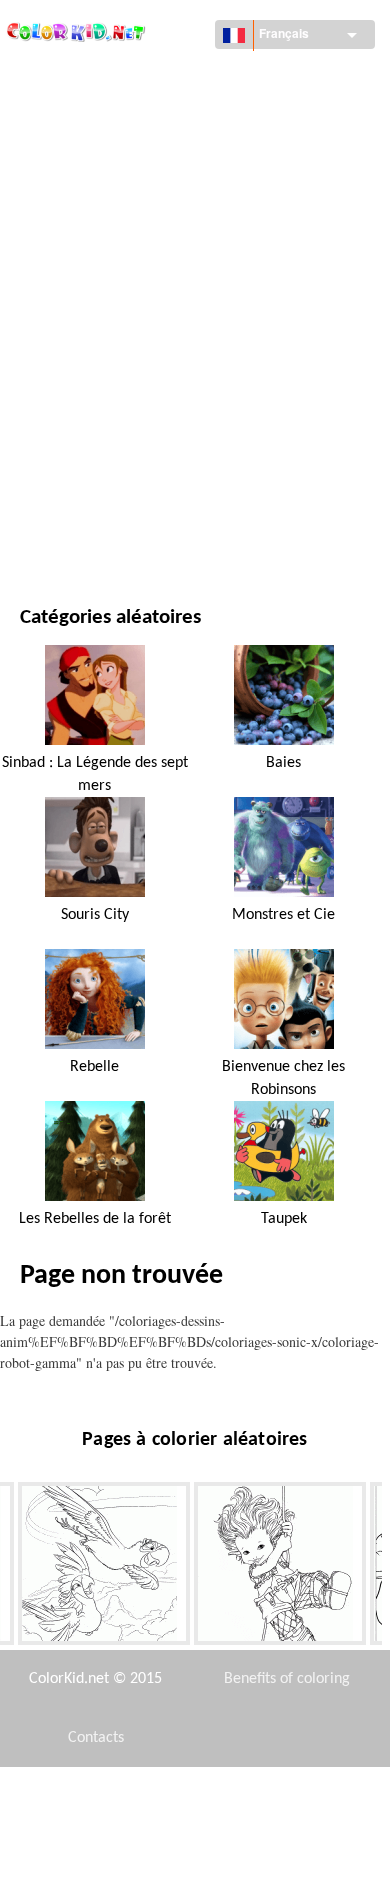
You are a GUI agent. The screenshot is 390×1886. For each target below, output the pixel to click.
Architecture (64, 159)
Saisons (45, 323)
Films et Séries (67, 487)
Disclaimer (126, 1797)
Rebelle (94, 1067)
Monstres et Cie (283, 915)
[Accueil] (77, 26)
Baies (283, 763)
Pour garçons (66, 364)
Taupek (284, 1219)
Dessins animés (70, 241)
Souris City (95, 915)
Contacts (96, 1738)
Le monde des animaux (94, 200)
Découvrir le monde (87, 118)
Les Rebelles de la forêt (95, 1219)
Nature (43, 528)
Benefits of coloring (287, 1679)
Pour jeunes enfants (87, 405)
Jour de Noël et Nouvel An (106, 446)
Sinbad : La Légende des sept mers (95, 774)
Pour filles (56, 282)
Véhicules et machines (93, 77)
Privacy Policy (95, 1856)
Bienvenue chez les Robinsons (283, 1078)
